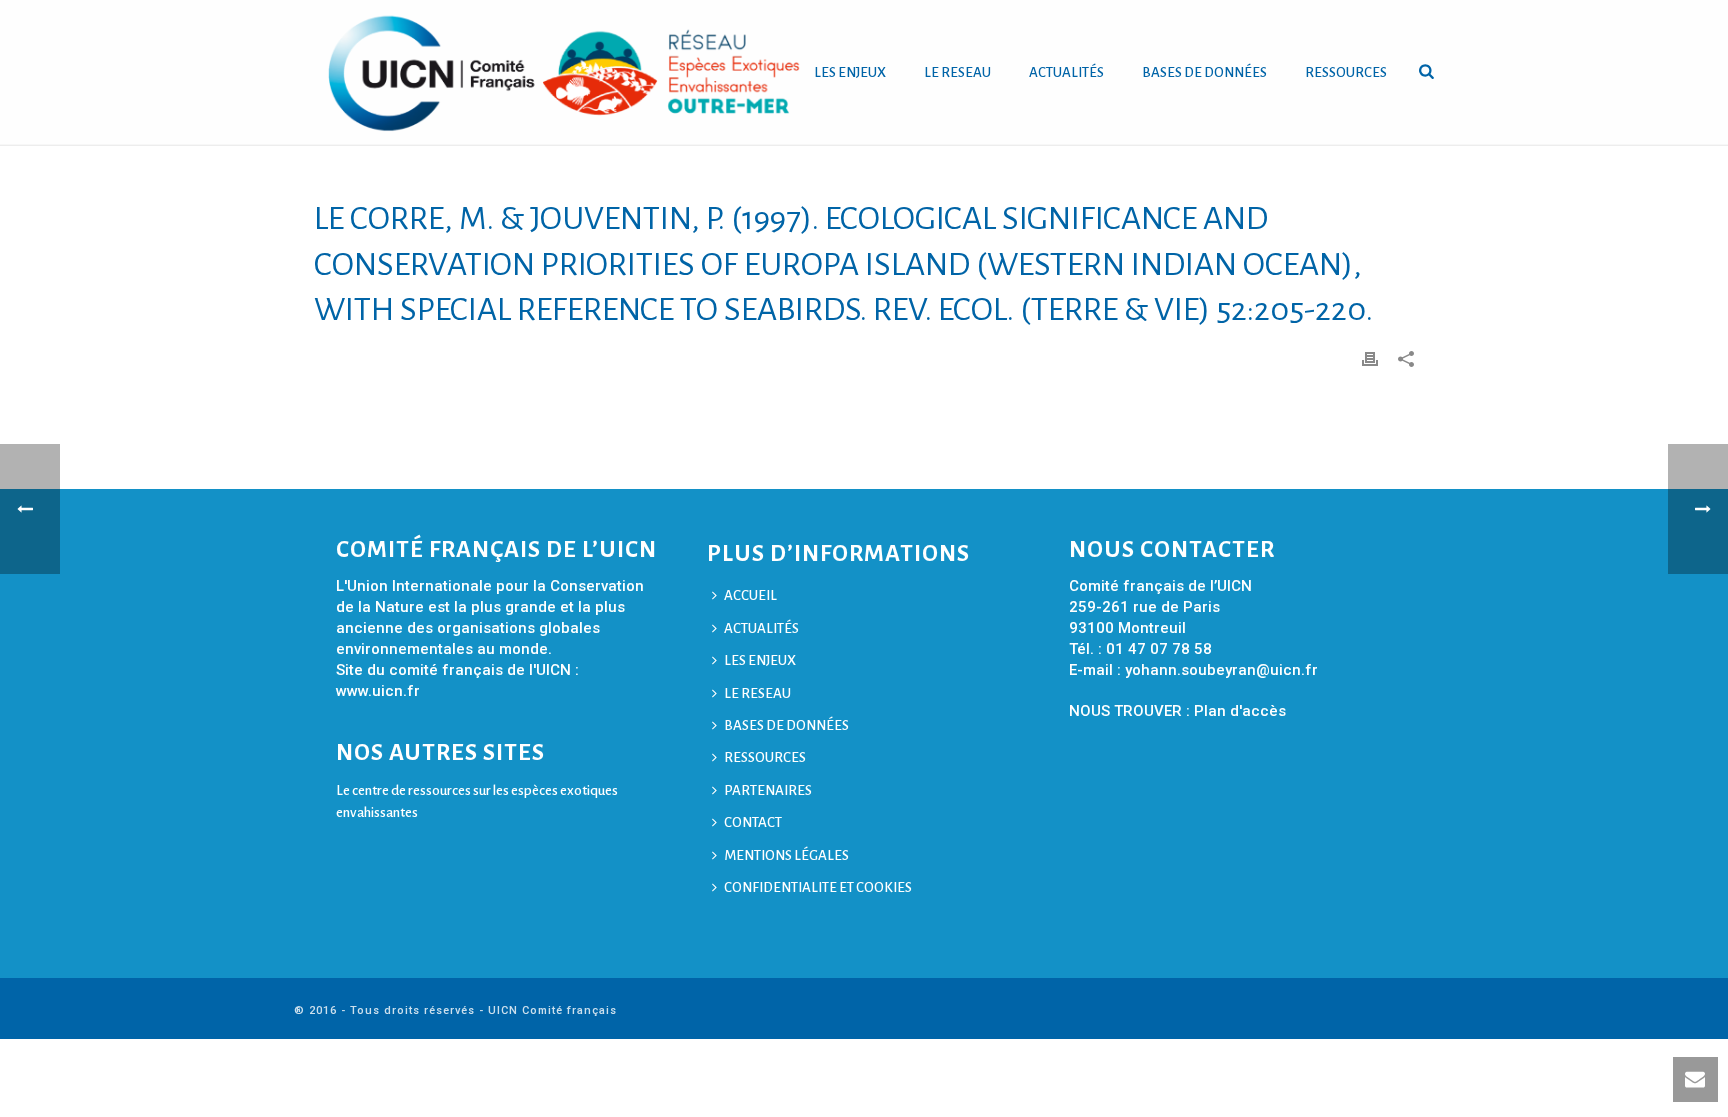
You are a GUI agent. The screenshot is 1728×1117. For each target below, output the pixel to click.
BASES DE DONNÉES (1204, 72)
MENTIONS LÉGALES (786, 855)
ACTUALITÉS (1066, 72)
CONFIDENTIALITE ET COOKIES (818, 887)
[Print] (1370, 358)
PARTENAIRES (768, 790)
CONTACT (753, 822)
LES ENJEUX (850, 72)
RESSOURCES (1346, 72)
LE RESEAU (957, 72)
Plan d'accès (1240, 711)
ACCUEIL (750, 595)
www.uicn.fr (378, 691)
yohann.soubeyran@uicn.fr (1221, 670)
